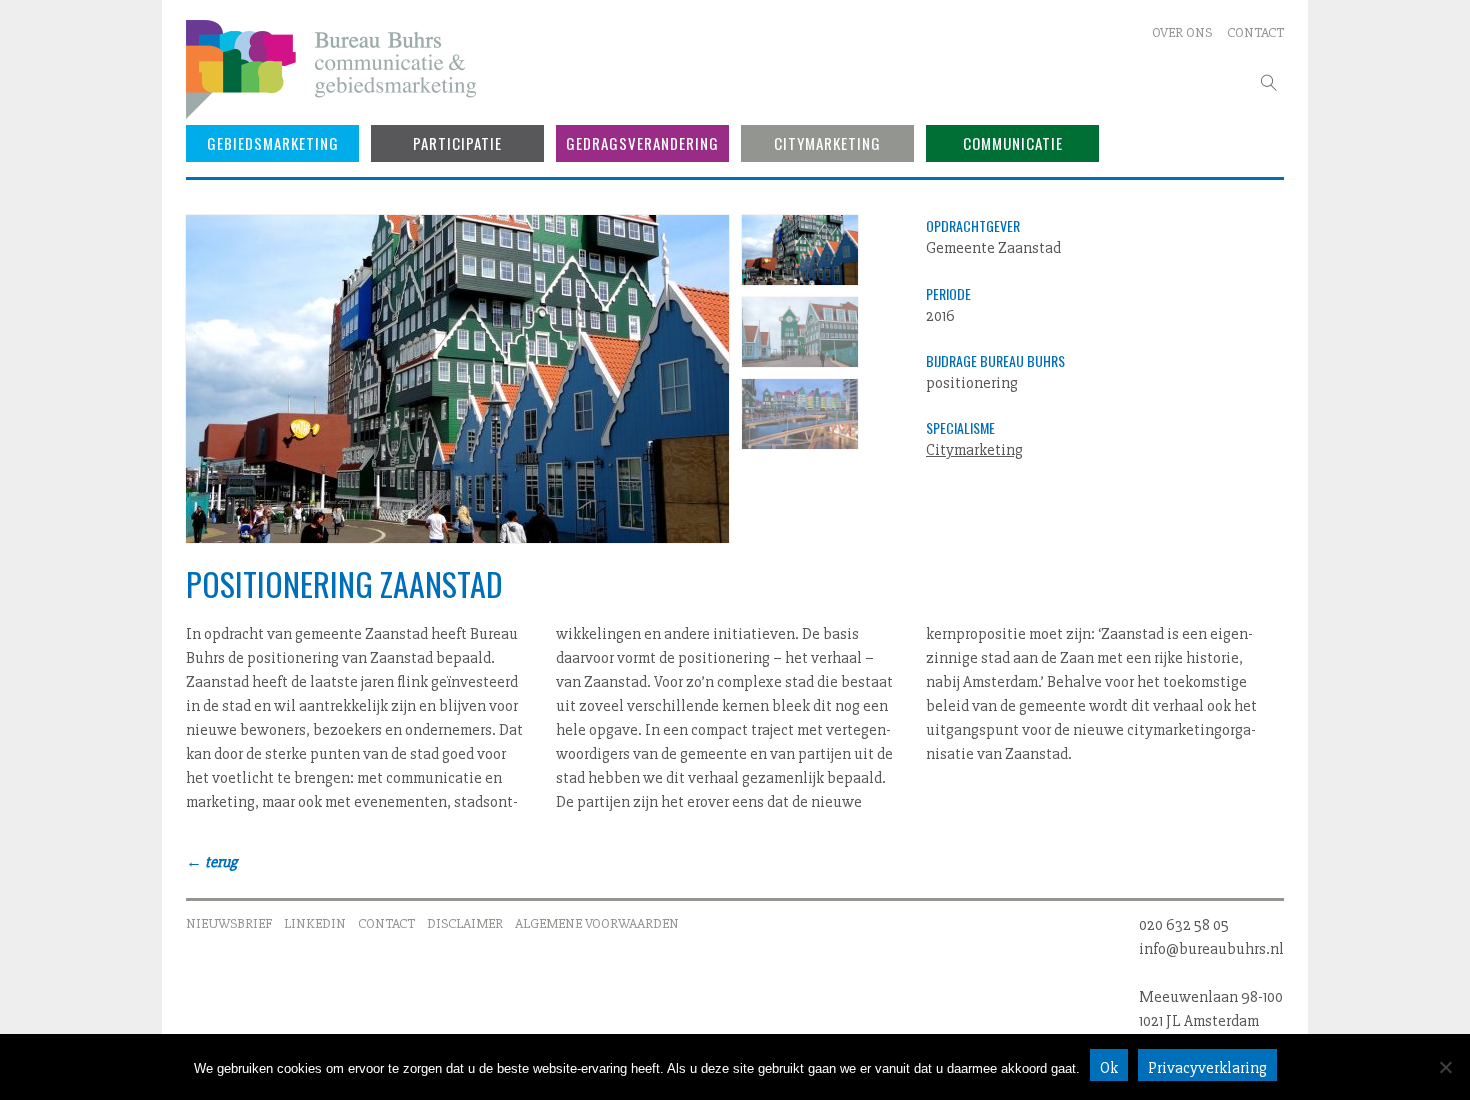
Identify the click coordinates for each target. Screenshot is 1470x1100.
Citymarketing (827, 143)
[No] (1445, 1067)
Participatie (457, 143)
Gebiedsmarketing (273, 143)
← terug (211, 862)
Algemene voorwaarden (597, 923)
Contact (1255, 32)
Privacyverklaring (1207, 1068)
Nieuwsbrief (229, 923)
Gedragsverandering (642, 143)
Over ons (1182, 32)
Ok (1109, 1068)
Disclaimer (465, 923)
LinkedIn (315, 923)
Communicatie (1013, 143)
